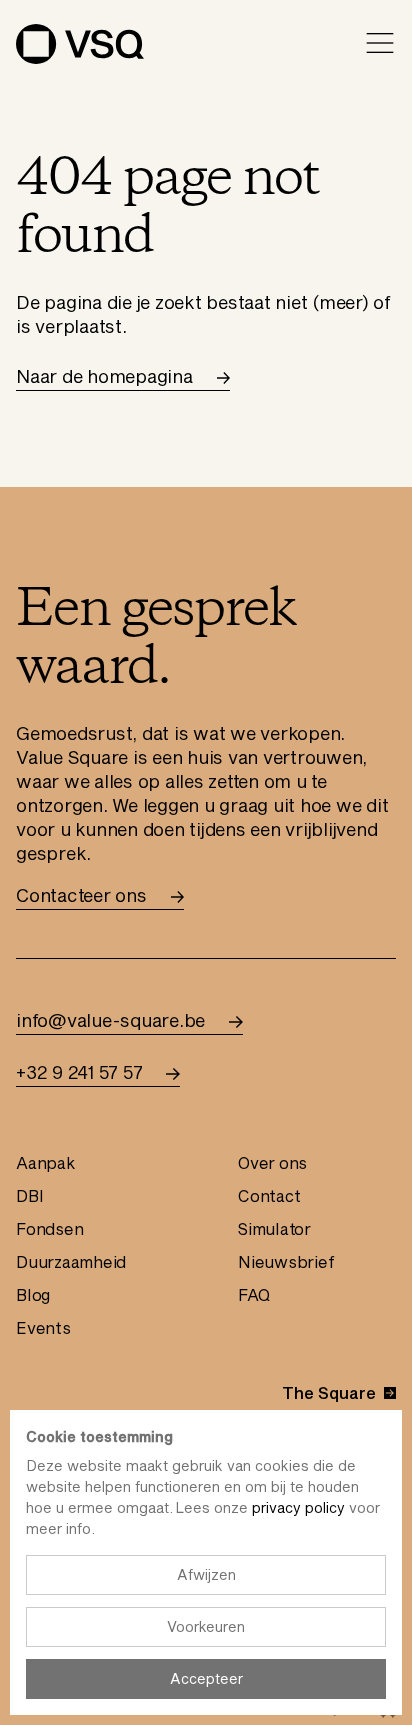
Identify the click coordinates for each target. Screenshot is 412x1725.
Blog (33, 1294)
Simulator (274, 1228)
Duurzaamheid (71, 1261)
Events (43, 1327)
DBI (29, 1195)
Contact (269, 1195)
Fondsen (49, 1228)
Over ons (272, 1162)
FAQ (253, 1294)
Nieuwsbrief (286, 1261)
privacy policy (298, 1507)
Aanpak (45, 1162)
